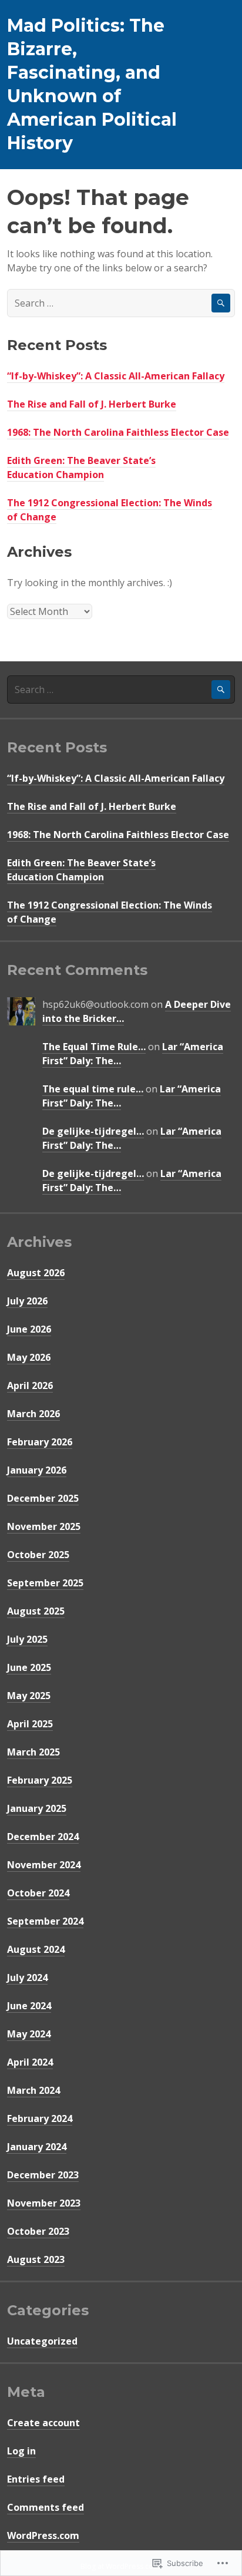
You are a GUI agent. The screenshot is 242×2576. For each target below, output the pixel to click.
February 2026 (40, 1442)
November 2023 (44, 2203)
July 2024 (27, 1978)
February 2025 (40, 1780)
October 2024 (38, 1893)
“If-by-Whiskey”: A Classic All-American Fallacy (116, 376)
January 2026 (37, 1470)
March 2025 (33, 1752)
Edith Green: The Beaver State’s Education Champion (81, 468)
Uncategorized (42, 2341)
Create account (43, 2423)
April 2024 (30, 2062)
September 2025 (45, 1583)
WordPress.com (43, 2535)
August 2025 (36, 1611)
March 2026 (33, 1414)
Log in (21, 2451)
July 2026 (27, 1301)
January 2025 (37, 1808)
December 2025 (43, 1498)
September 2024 (45, 1921)
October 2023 (38, 2231)
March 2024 (33, 2090)
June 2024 (29, 2006)
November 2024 (44, 1865)
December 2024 (43, 1837)
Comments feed (46, 2507)
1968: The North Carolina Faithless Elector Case (118, 432)
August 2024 (36, 1949)
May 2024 (29, 2034)
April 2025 (30, 1724)
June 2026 (29, 1329)
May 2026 (29, 1357)
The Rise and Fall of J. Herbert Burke (92, 404)
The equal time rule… (93, 1089)
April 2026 (30, 1385)
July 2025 (27, 1639)
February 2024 (40, 2118)
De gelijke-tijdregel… (93, 1131)
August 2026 (36, 1273)
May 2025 (29, 1696)
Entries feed (36, 2479)
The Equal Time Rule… (94, 1047)
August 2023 (36, 2259)
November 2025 (44, 1526)
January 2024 (37, 2147)
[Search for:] (121, 303)
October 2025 (38, 1555)
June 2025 (29, 1667)
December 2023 (43, 2175)
